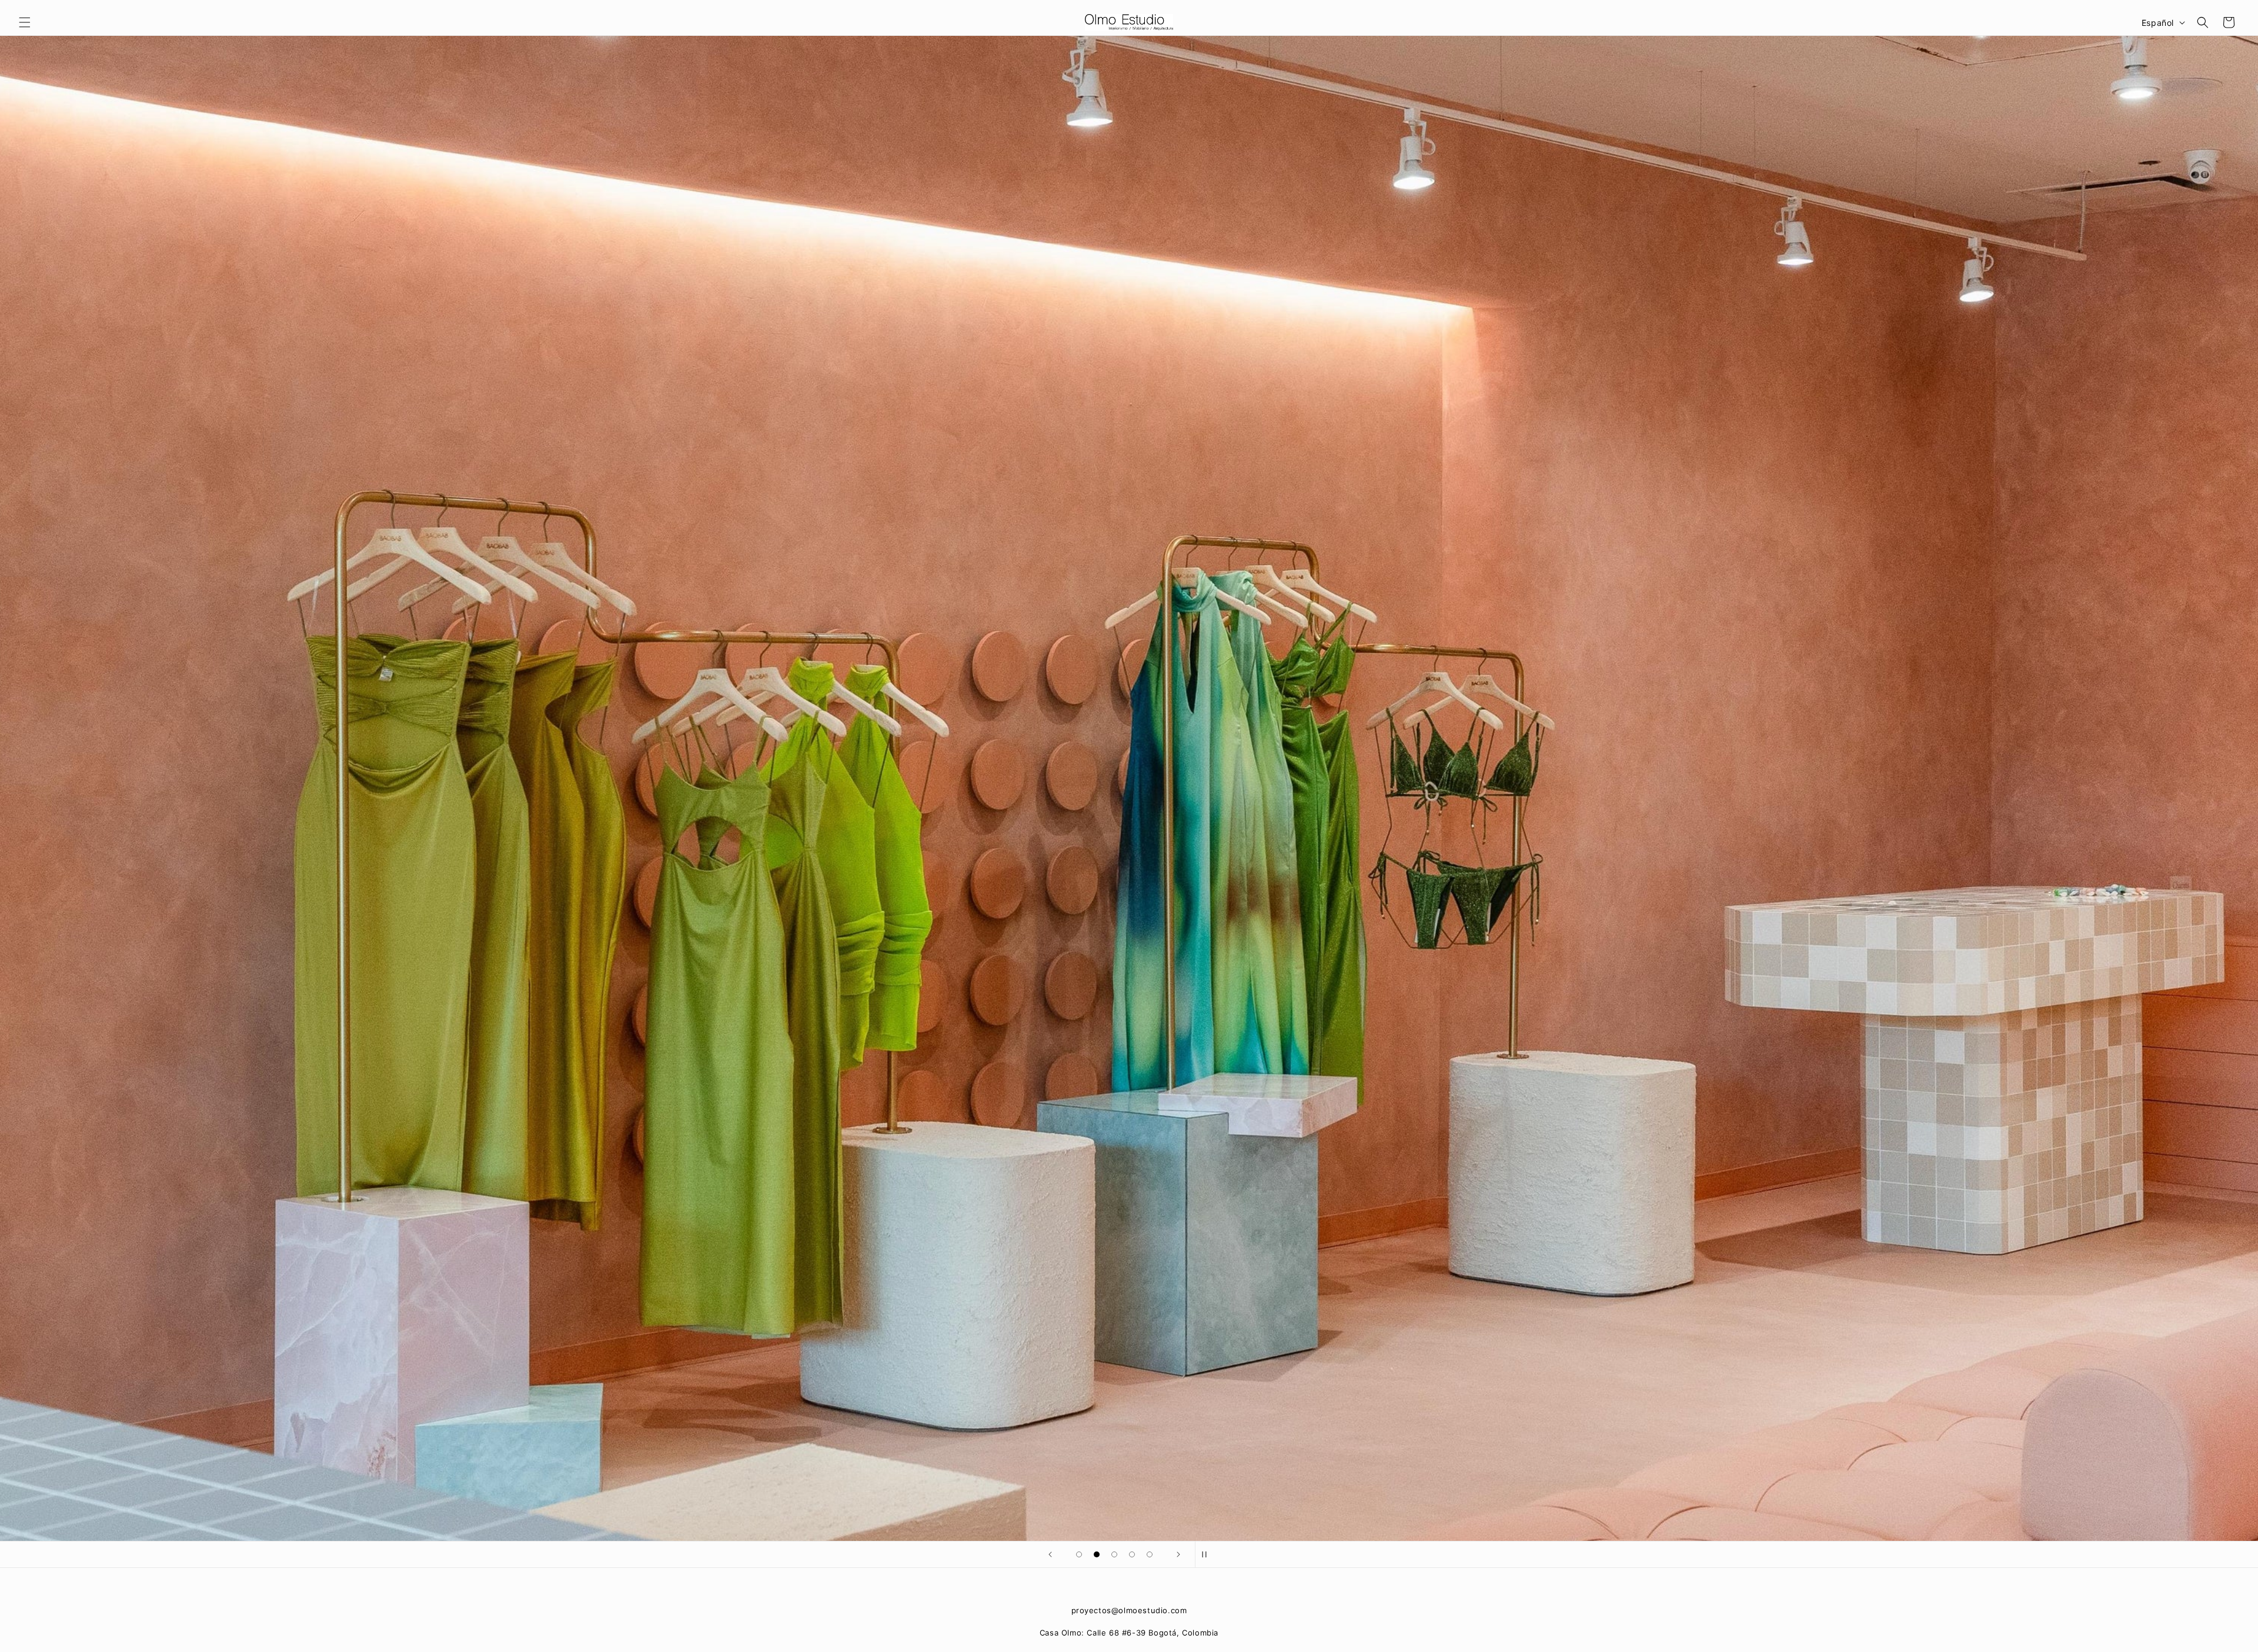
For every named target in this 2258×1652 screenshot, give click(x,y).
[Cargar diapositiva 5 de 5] (1150, 1554)
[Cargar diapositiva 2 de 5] (1097, 1554)
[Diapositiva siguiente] (1178, 1554)
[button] (25, 22)
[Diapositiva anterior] (1050, 1554)
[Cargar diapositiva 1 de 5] (1079, 1554)
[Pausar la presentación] (1208, 1554)
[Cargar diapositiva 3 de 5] (1114, 1554)
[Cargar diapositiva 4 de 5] (1132, 1554)
